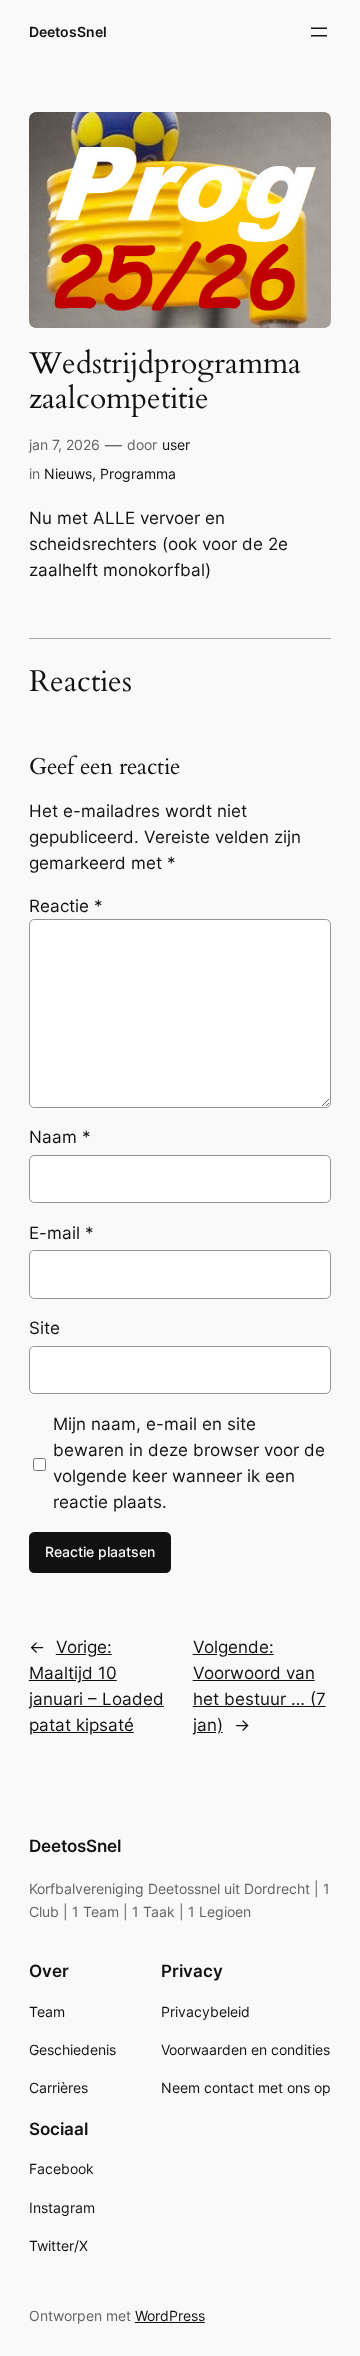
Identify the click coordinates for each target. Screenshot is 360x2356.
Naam (60, 1137)
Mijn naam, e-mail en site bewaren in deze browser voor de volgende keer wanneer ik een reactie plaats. (189, 1463)
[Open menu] (319, 32)
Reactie (66, 906)
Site (44, 1328)
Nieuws (68, 473)
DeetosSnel (68, 31)
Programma (138, 473)
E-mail (61, 1233)
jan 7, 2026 (64, 444)
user (176, 444)
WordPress (170, 2315)
